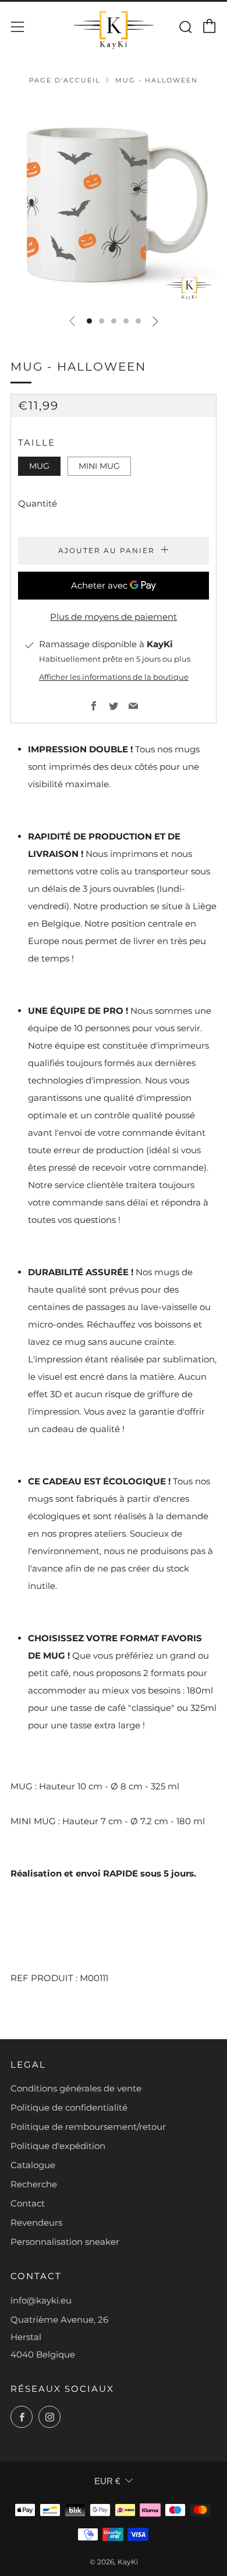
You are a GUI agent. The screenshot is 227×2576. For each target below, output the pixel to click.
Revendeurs (36, 2222)
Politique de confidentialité (69, 2107)
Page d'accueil (65, 80)
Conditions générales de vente (76, 2088)
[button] (89, 321)
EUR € (107, 2481)
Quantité (38, 503)
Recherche (34, 2184)
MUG (39, 466)
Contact (28, 2203)
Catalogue (33, 2165)
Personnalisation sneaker (65, 2242)
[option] (114, 202)
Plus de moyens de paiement (114, 617)
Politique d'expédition (58, 2146)
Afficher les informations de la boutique (114, 677)
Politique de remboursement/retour (88, 2127)
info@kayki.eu (41, 2300)
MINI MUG (99, 466)
